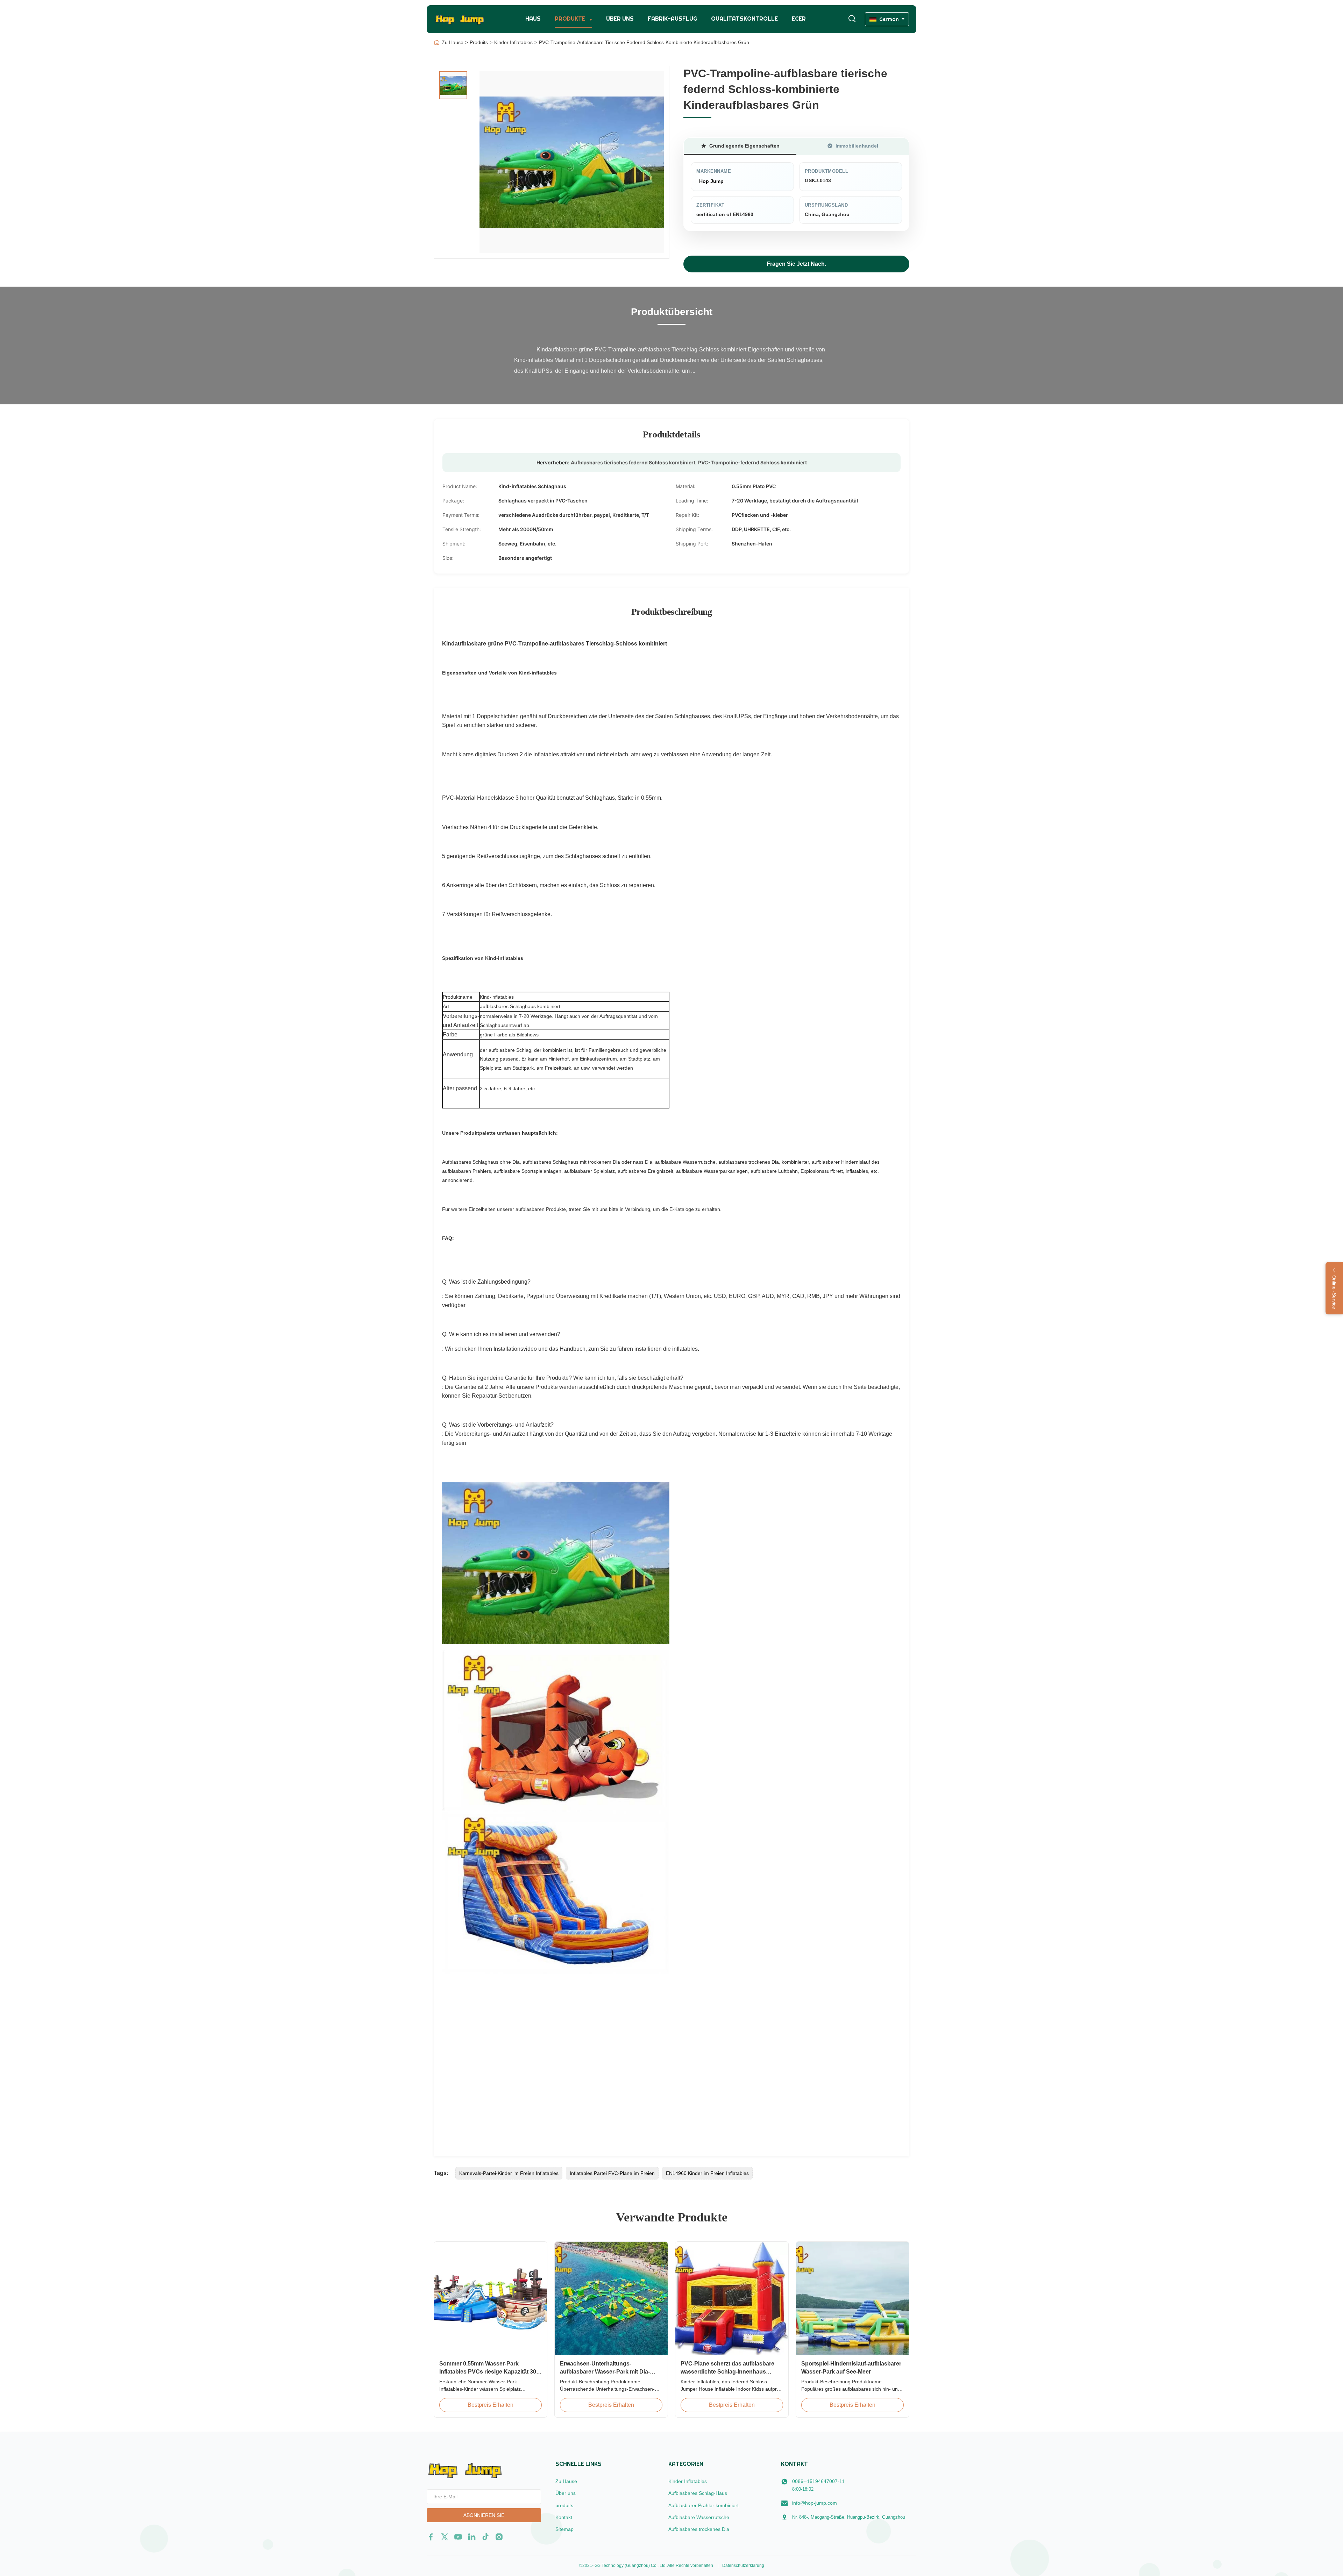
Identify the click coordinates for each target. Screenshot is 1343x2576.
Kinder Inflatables (513, 42)
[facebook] (431, 2537)
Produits (479, 42)
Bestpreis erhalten (491, 2405)
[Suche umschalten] (852, 19)
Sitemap (564, 2529)
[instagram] (499, 2537)
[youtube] (458, 2537)
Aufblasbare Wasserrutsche (699, 2517)
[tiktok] (485, 2537)
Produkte (571, 19)
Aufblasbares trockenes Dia (699, 2529)
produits (564, 2505)
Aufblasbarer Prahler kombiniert (704, 2505)
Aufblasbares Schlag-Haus (698, 2493)
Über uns (620, 19)
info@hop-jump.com (815, 2503)
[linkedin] (472, 2537)
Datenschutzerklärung (743, 2566)
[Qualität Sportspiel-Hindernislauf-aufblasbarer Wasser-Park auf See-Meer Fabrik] (852, 2298)
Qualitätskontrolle (744, 19)
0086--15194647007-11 (818, 2481)
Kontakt (564, 2517)
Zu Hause (453, 42)
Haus (533, 19)
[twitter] (445, 2537)
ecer (799, 19)
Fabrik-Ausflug (672, 19)
